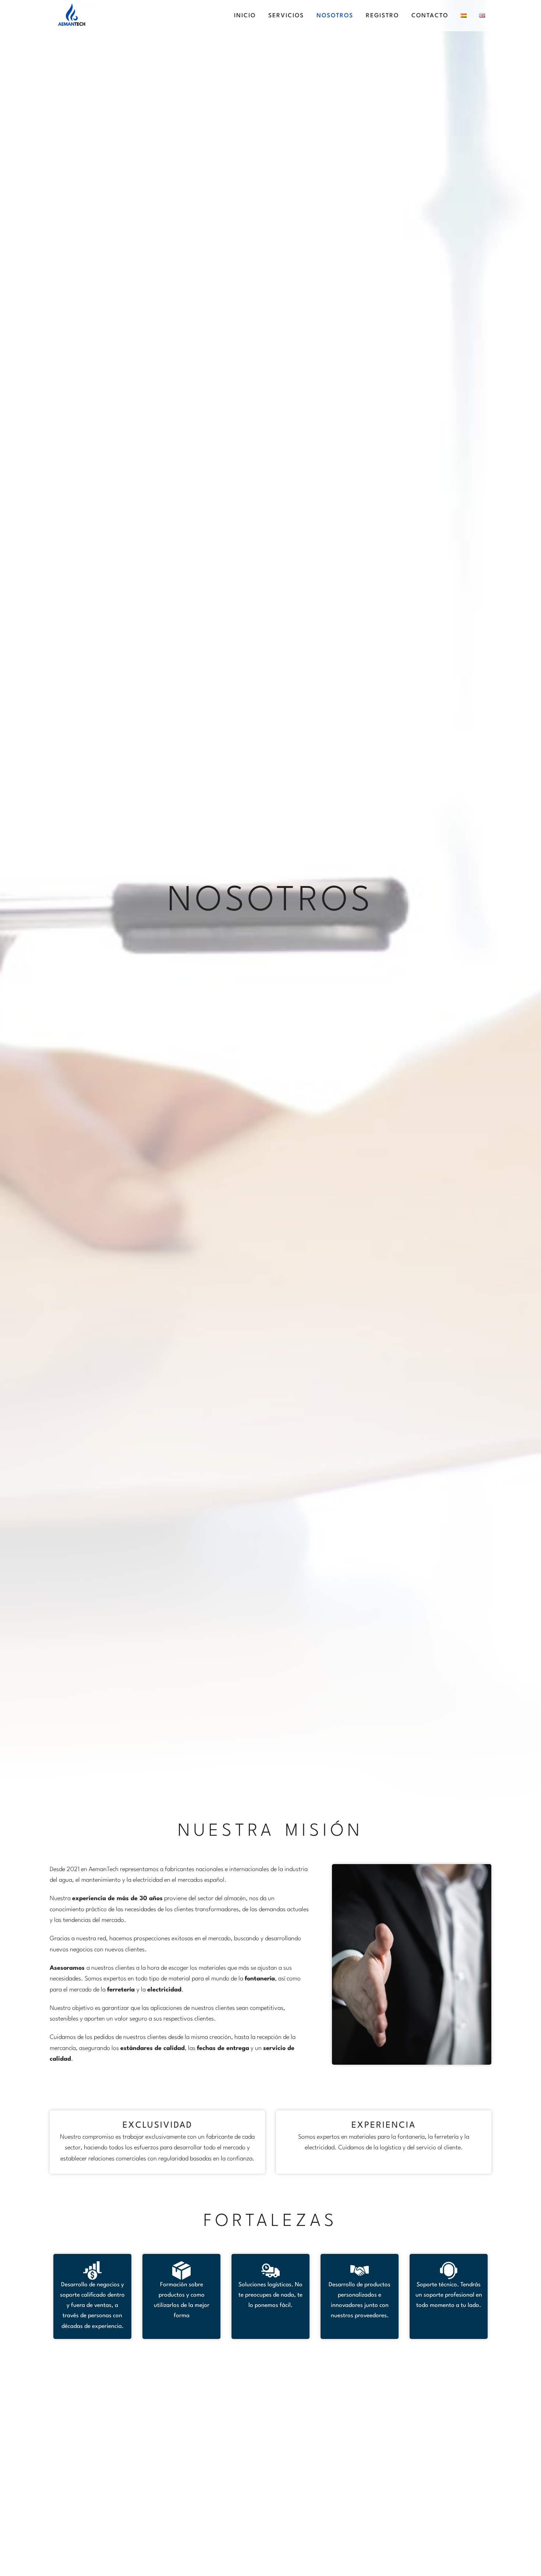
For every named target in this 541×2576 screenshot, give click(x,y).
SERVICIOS (286, 16)
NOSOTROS (335, 16)
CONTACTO (430, 16)
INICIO (245, 16)
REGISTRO (382, 16)
